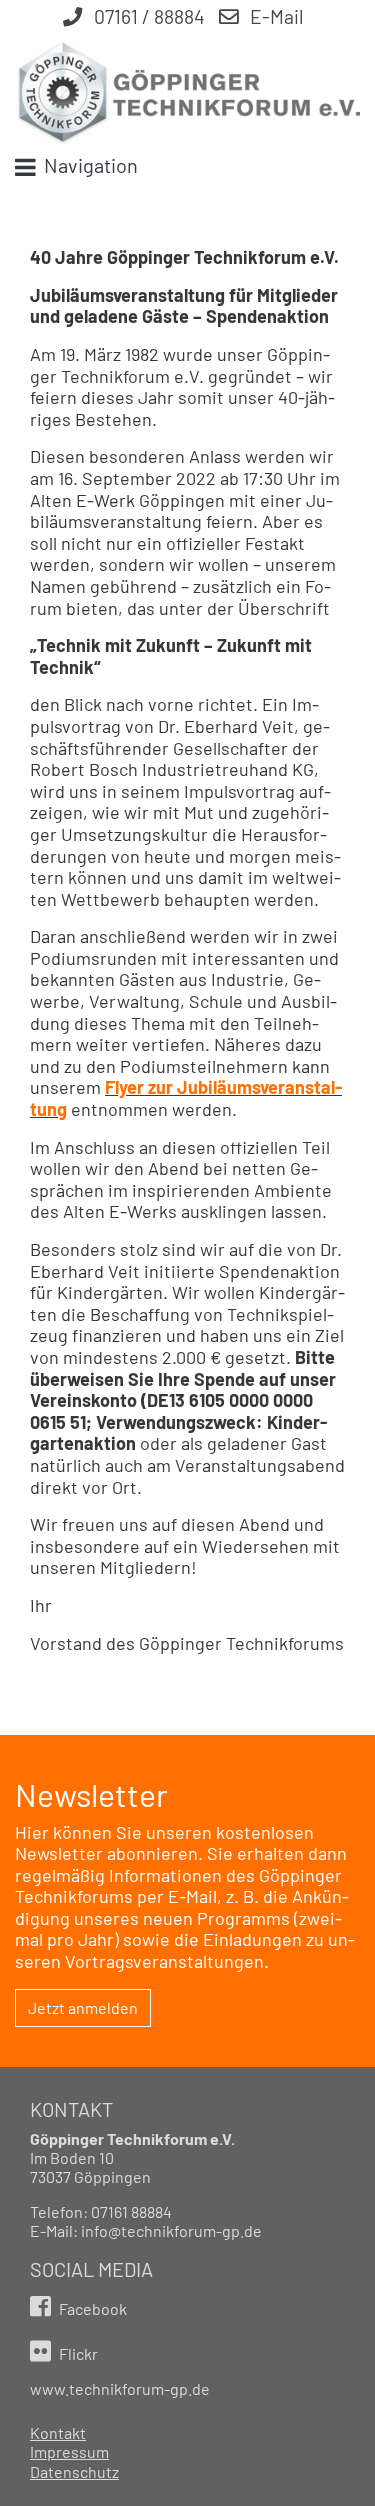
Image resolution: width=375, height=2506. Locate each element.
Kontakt (58, 2432)
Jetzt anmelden (83, 2007)
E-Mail (274, 16)
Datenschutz (74, 2471)
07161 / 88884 (147, 16)
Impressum (69, 2451)
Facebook (91, 2308)
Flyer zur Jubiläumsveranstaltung (186, 1098)
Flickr (77, 2353)
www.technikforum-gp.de (120, 2388)
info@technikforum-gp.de (171, 2230)
